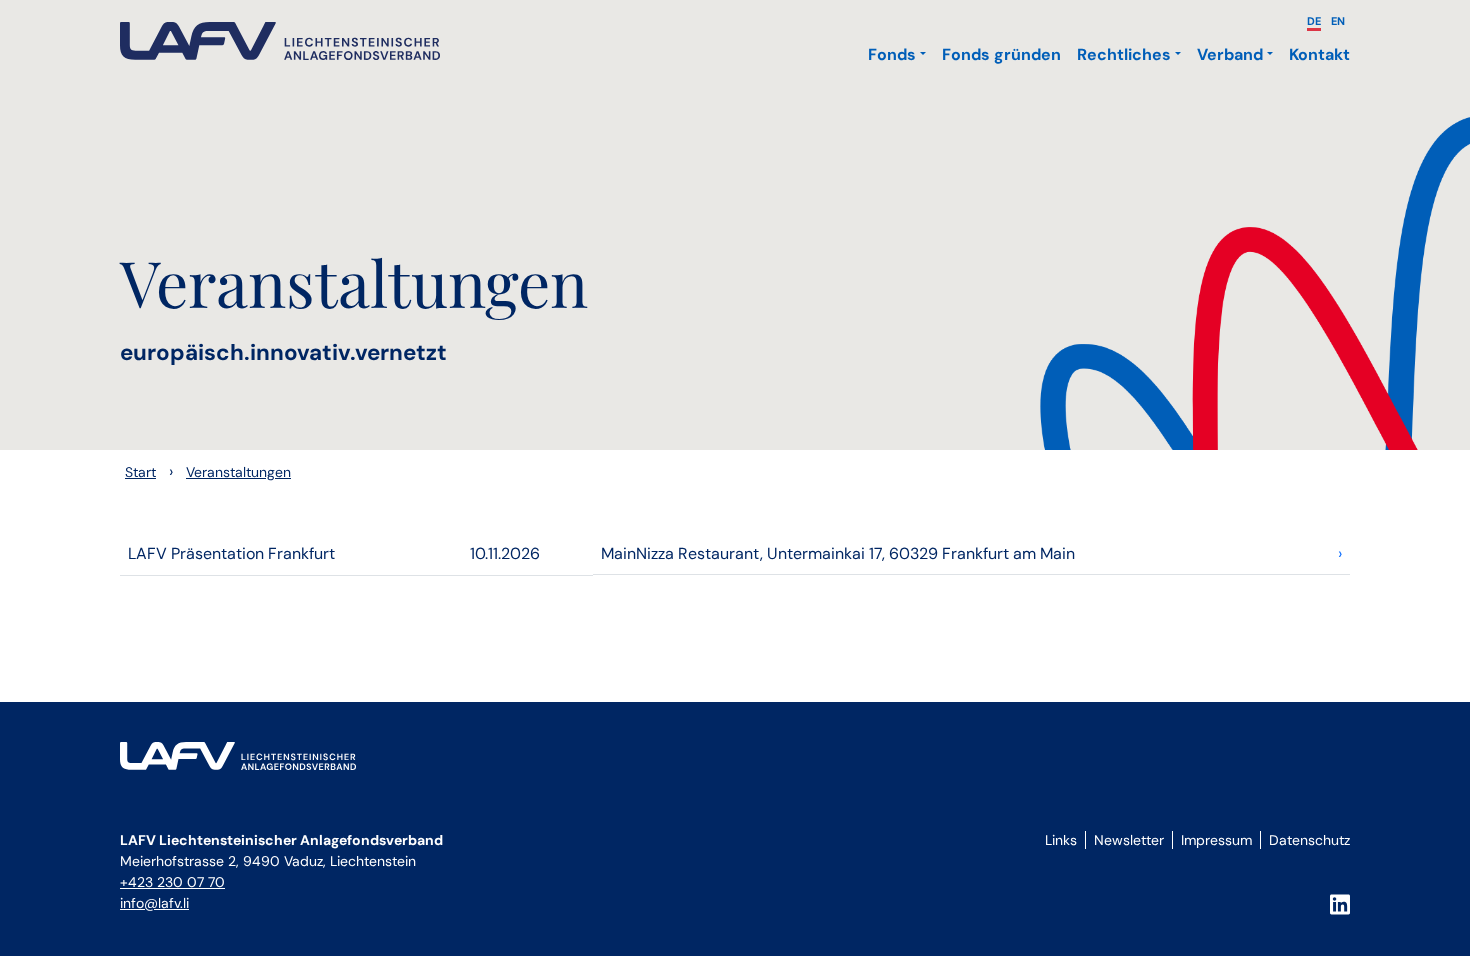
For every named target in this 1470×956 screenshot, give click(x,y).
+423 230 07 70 (172, 882)
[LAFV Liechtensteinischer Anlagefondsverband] (280, 41)
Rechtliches (1124, 54)
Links (1061, 840)
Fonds (892, 54)
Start (140, 472)
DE (1314, 21)
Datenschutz (1309, 840)
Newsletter (1129, 840)
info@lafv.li (154, 903)
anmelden (1068, 862)
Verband (1230, 54)
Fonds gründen (1001, 54)
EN (1338, 21)
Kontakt (1319, 54)
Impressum (1216, 840)
